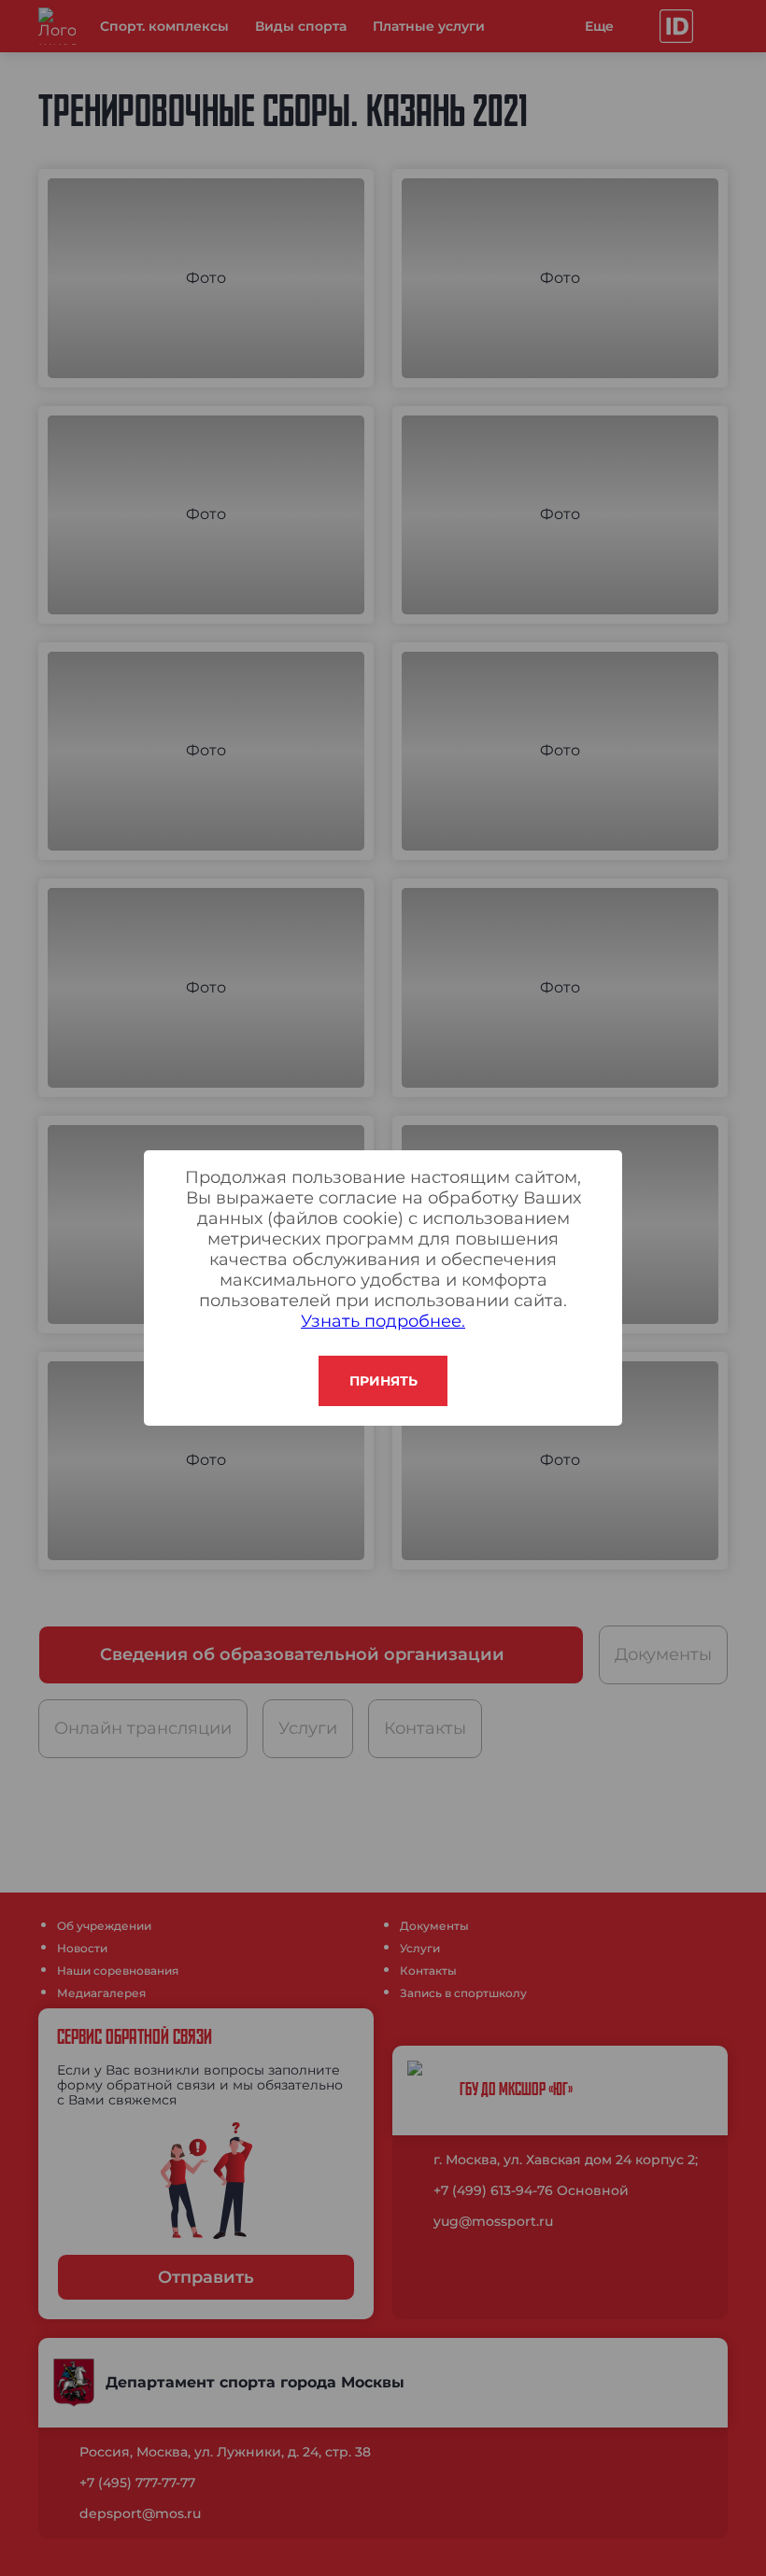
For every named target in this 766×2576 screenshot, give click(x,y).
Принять (383, 1381)
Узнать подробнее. (383, 1321)
